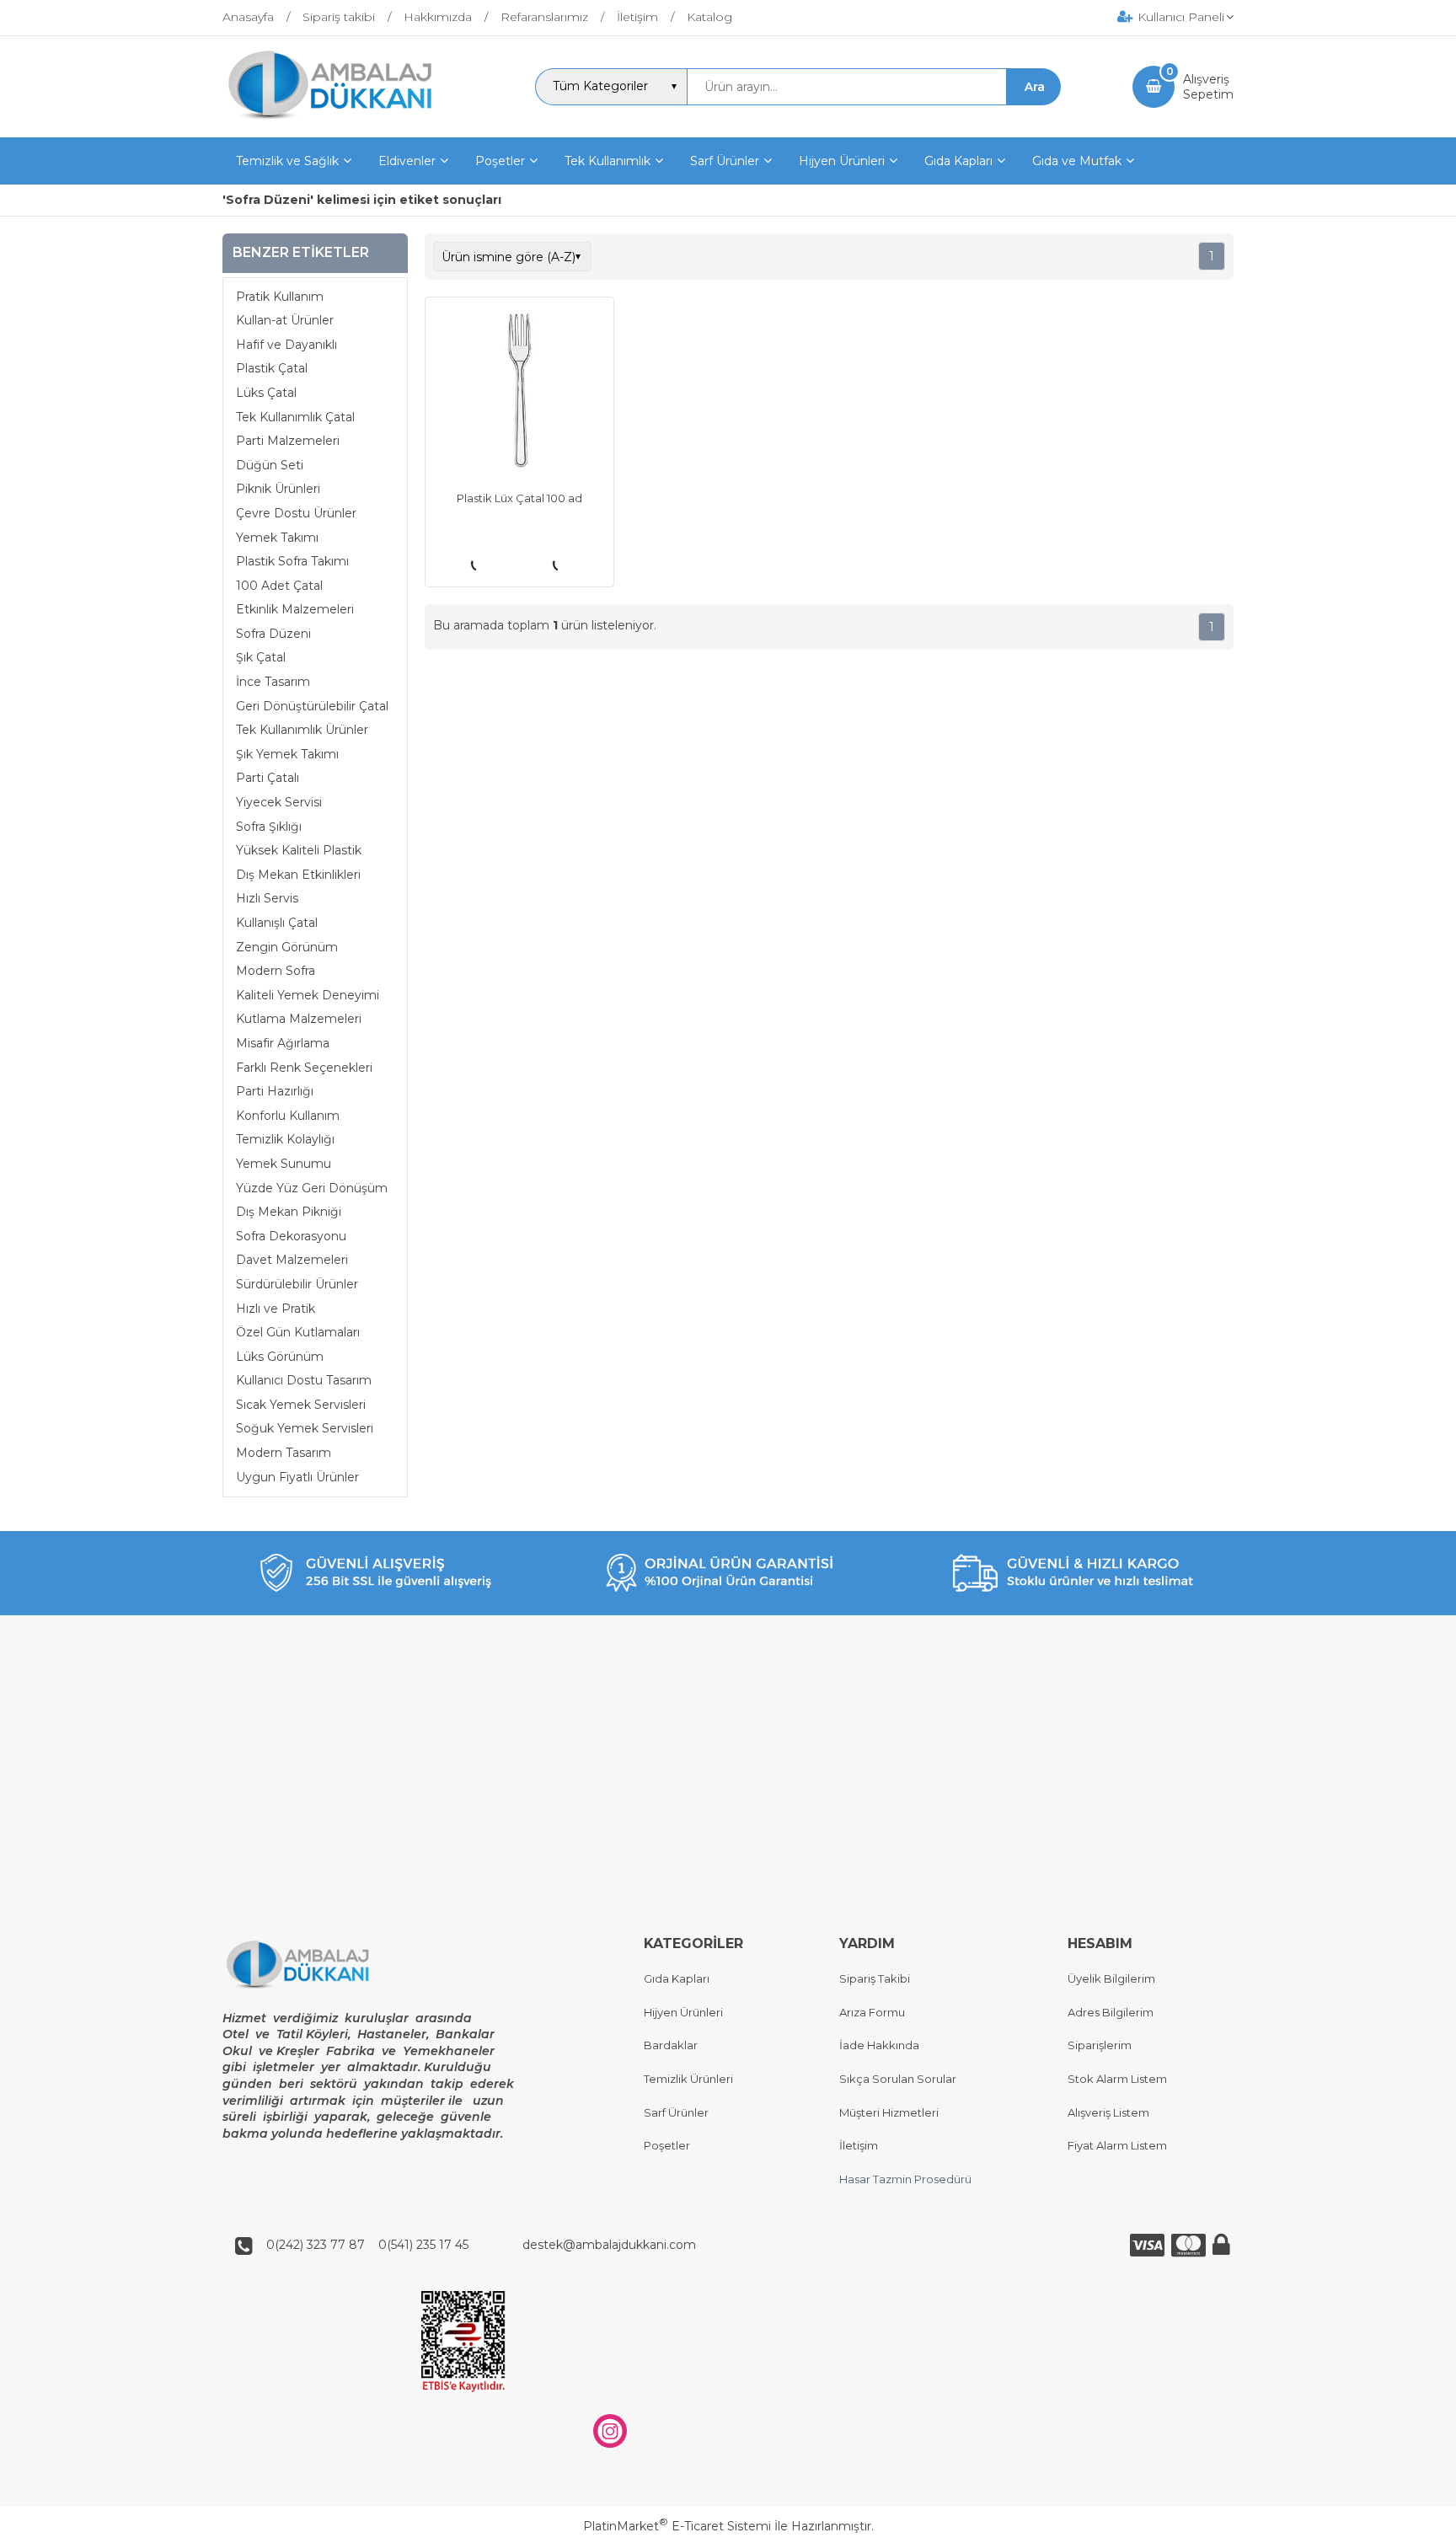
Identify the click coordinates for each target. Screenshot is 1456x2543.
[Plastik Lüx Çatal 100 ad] (519, 393)
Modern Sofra (276, 971)
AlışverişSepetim (1208, 87)
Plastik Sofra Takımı (292, 561)
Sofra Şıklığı (269, 827)
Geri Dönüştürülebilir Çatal (312, 706)
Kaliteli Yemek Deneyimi (308, 995)
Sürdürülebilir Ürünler (297, 1284)
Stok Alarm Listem (1117, 2079)
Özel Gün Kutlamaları (298, 1332)
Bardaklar (671, 2045)
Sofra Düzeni (273, 634)
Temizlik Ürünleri (688, 2079)
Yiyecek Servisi (279, 802)
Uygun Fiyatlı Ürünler (297, 1477)
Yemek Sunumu (284, 1164)
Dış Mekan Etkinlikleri (298, 875)
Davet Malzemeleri (292, 1260)
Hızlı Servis (267, 898)
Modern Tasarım (284, 1453)
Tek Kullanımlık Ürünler (302, 730)
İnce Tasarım (273, 682)
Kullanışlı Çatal (277, 923)
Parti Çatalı (268, 778)
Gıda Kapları (677, 1978)
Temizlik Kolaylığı (285, 1139)
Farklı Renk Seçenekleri (304, 1068)
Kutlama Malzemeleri (299, 1019)
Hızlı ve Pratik (276, 1309)
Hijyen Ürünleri (683, 2012)
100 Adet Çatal (279, 586)
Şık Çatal (261, 657)
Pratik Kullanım (280, 297)
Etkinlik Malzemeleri (295, 609)
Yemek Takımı (277, 538)
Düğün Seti (270, 465)
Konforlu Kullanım (288, 1116)
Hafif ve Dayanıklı (286, 345)
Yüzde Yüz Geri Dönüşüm (312, 1188)
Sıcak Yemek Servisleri (301, 1405)
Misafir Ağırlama (283, 1043)
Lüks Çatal (266, 393)
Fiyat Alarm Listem (1117, 2145)
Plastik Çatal (272, 368)
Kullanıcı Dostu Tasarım (304, 1380)
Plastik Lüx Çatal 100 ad (519, 498)
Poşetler (667, 2145)
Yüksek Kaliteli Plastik (299, 850)
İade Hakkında (879, 2045)
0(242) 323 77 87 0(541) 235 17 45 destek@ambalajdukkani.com (476, 2245)
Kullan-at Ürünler (285, 320)
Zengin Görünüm (287, 947)
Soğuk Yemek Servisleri (305, 1428)
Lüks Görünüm (280, 1357)
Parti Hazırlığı (275, 1091)
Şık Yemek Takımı (287, 754)
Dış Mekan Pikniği (289, 1212)
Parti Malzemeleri (288, 441)
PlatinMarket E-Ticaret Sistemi (677, 2526)
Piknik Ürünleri (278, 489)
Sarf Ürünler (676, 2112)
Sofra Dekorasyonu (291, 1236)
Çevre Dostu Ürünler (296, 513)
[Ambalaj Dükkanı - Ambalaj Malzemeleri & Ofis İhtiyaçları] (343, 122)
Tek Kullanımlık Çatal (295, 417)
